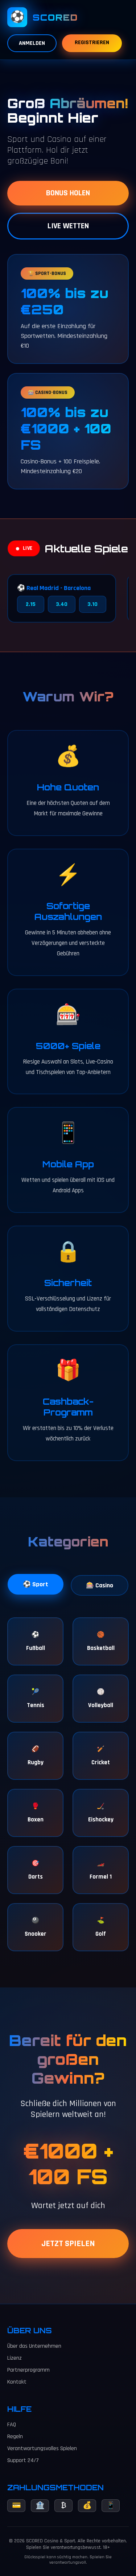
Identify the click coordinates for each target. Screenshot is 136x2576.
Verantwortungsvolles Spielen (42, 2448)
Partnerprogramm (28, 2370)
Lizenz (15, 2358)
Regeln (15, 2437)
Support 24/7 (23, 2460)
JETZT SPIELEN (68, 2244)
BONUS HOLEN (68, 193)
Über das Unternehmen (34, 2346)
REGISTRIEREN (92, 43)
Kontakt (17, 2382)
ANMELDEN (32, 43)
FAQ (12, 2425)
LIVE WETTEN (68, 226)
